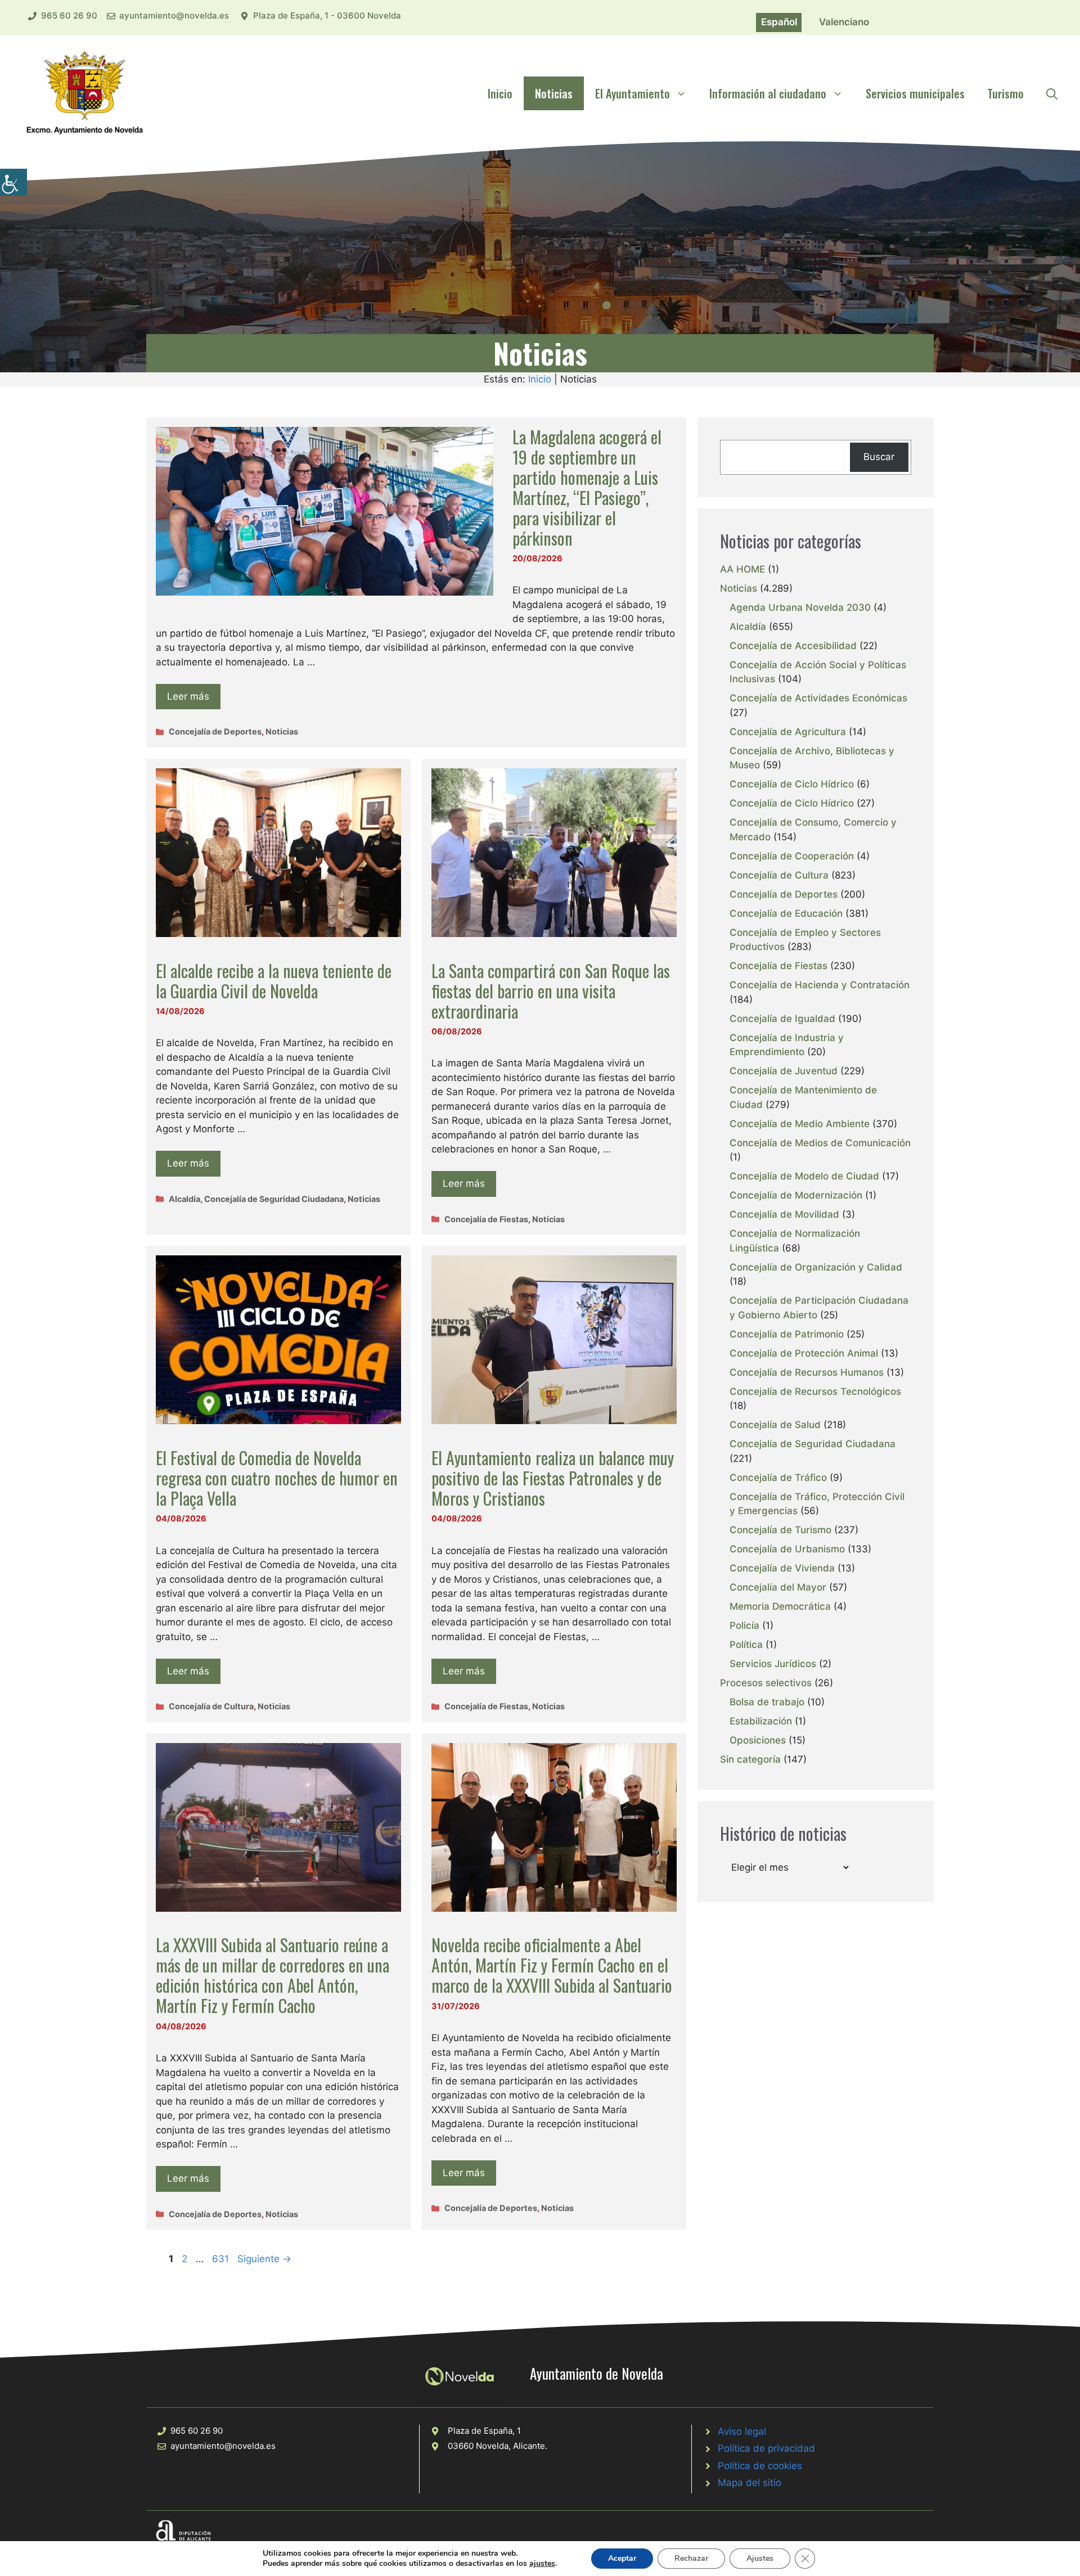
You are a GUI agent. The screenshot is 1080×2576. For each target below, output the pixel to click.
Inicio (500, 93)
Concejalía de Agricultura (788, 732)
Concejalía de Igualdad (782, 1019)
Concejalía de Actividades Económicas (818, 698)
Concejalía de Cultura (211, 1706)
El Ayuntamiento (633, 93)
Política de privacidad (766, 2448)
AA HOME (742, 569)
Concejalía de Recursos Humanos (807, 1372)
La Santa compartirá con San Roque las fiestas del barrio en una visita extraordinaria (551, 991)
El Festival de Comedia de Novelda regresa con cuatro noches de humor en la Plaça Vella (277, 1478)
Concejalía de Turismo (780, 1530)
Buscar (879, 457)
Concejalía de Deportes (215, 731)
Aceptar (622, 2558)
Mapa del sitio (750, 2483)
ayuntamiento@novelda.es (174, 15)
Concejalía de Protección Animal (804, 1353)
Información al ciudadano (768, 93)
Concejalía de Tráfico (778, 1478)
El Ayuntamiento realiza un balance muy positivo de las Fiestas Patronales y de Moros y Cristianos (553, 1478)
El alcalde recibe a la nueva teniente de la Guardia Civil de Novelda (274, 981)
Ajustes (760, 2558)
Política (746, 1645)
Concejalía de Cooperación (792, 856)
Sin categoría (750, 1759)
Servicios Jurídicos (773, 1664)
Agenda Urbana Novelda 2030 (800, 607)
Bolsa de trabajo (767, 1702)
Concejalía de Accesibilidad (793, 646)
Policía (744, 1625)
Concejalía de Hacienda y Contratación (820, 985)
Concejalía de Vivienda (782, 1568)
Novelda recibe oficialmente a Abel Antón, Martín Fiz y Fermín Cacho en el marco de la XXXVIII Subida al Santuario (552, 1965)
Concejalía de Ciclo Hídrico (792, 784)
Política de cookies (760, 2466)
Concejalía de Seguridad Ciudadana (274, 1199)
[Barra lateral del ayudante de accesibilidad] (13, 182)
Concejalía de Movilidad (784, 1214)
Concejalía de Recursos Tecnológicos (815, 1391)
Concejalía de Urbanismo (787, 1549)
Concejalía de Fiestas (486, 1219)
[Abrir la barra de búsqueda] (1052, 93)
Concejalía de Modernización (796, 1195)
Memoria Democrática (780, 1606)
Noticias (554, 93)
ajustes (542, 2564)
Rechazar (691, 2558)
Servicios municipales (915, 93)
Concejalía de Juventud (784, 1071)
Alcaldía (184, 1199)
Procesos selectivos (766, 1683)
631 (222, 2259)
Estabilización (761, 1721)
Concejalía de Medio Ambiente (800, 1124)
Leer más (188, 696)
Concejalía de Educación (786, 913)
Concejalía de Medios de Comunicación (820, 1143)
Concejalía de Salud (775, 1425)
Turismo (1005, 93)
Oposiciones (758, 1740)
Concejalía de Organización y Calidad (816, 1267)
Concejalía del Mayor (778, 1587)
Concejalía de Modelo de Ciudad (804, 1176)
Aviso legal (742, 2431)
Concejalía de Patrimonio (787, 1334)
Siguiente (264, 2259)
